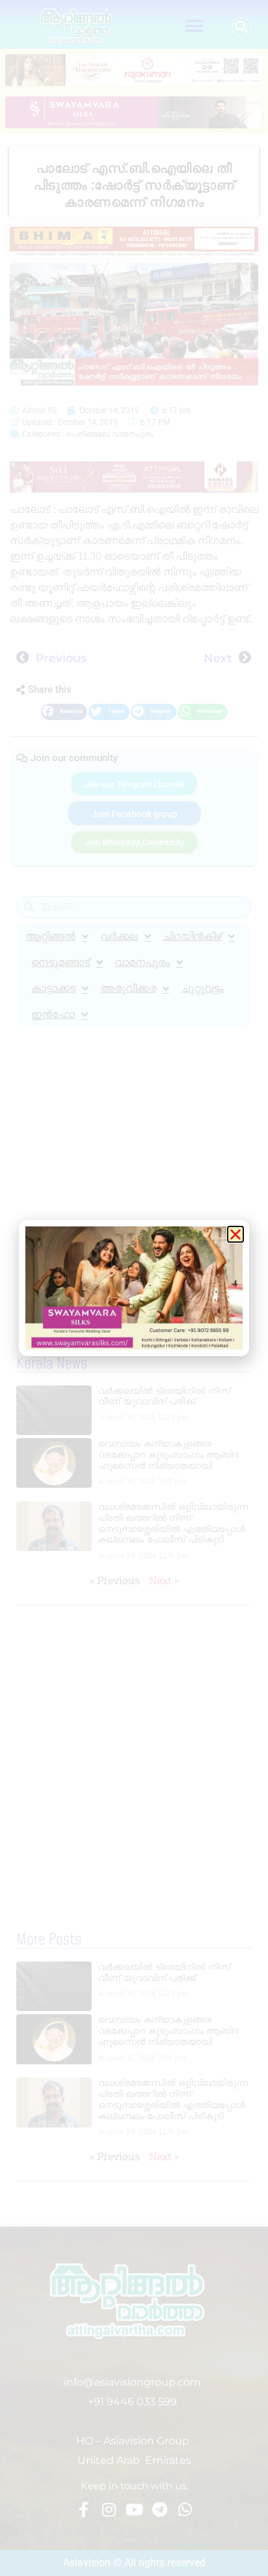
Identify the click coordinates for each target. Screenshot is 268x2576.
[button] (235, 1234)
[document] (134, 1288)
